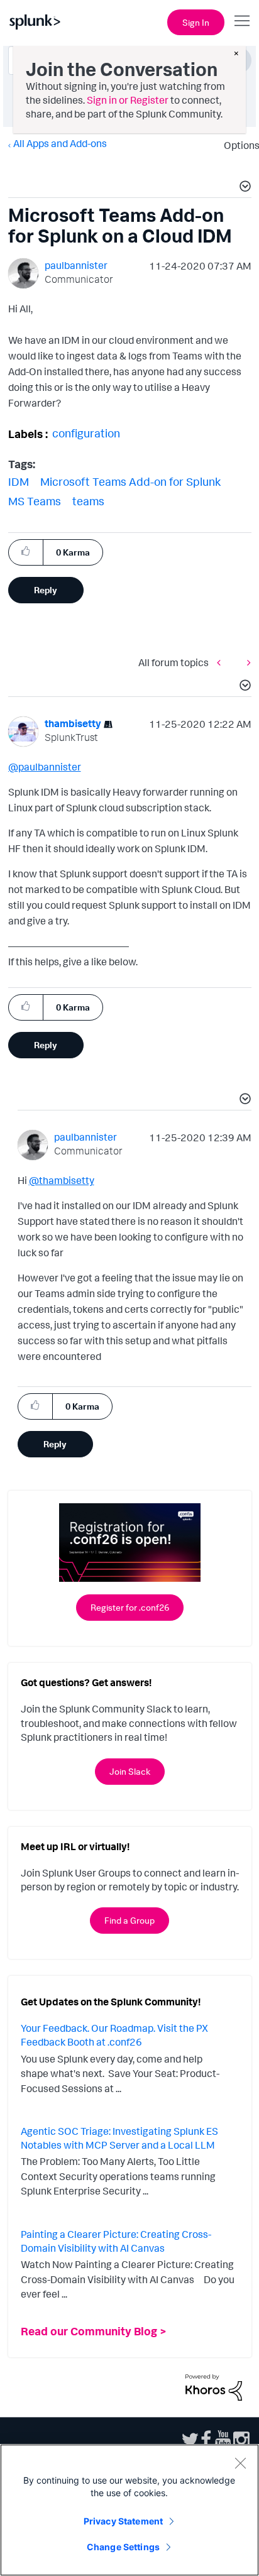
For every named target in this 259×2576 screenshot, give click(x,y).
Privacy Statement (123, 2521)
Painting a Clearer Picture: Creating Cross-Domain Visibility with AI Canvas (116, 2241)
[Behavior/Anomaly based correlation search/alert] (222, 663)
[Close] (240, 2463)
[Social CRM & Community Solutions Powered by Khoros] (214, 2386)
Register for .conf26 (130, 1607)
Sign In (196, 22)
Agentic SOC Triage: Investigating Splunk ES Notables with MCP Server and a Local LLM (119, 2138)
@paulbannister (45, 767)
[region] (129, 2510)
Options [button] (238, 145)
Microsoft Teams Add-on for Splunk (130, 481)
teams (88, 501)
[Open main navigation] (242, 21)
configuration (86, 433)
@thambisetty (62, 1180)
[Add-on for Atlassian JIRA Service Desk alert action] (246, 663)
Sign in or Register (128, 100)
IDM (19, 481)
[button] (243, 188)
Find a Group (129, 1920)
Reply (46, 590)
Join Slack (130, 1771)
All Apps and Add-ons (60, 143)
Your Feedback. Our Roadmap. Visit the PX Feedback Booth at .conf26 (114, 2035)
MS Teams (35, 501)
